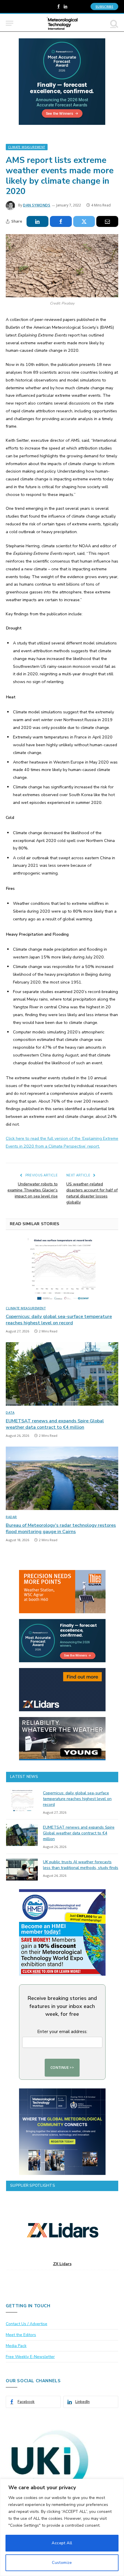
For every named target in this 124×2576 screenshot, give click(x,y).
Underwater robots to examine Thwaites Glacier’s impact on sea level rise (33, 1190)
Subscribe (104, 6)
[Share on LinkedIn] (37, 221)
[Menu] (10, 23)
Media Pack (16, 2346)
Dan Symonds (37, 205)
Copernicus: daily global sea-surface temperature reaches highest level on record (59, 1320)
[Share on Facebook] (61, 221)
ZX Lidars (62, 2264)
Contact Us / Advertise (27, 2324)
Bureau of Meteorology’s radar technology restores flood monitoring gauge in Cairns (61, 1528)
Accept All (62, 2543)
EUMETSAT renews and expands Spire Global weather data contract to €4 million (55, 1424)
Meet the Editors (21, 2335)
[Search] (114, 23)
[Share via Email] (107, 221)
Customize (62, 2563)
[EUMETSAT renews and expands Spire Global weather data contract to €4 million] (62, 1374)
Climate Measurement (27, 147)
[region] (62, 2527)
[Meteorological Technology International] (62, 23)
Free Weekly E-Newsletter (30, 2357)
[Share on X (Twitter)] (84, 221)
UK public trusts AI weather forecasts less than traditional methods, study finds (81, 1865)
